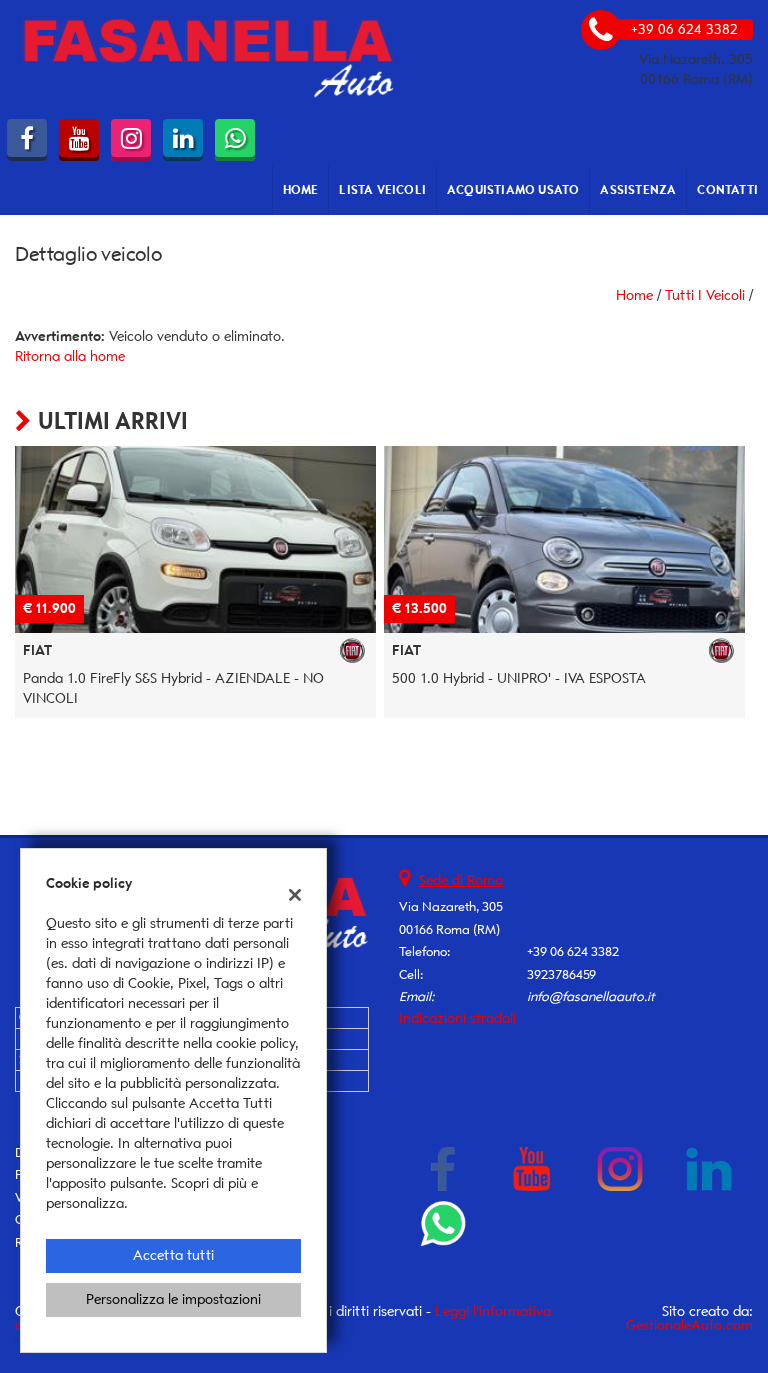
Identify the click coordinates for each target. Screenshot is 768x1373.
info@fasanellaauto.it (591, 996)
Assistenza (638, 189)
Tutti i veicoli (705, 295)
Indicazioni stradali (457, 1018)
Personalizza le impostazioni (173, 1299)
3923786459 (561, 974)
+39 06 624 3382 (573, 951)
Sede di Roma (461, 880)
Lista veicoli (382, 189)
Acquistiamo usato (513, 189)
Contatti (727, 189)
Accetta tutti (173, 1255)
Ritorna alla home (70, 356)
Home (301, 189)
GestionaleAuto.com (689, 1325)
